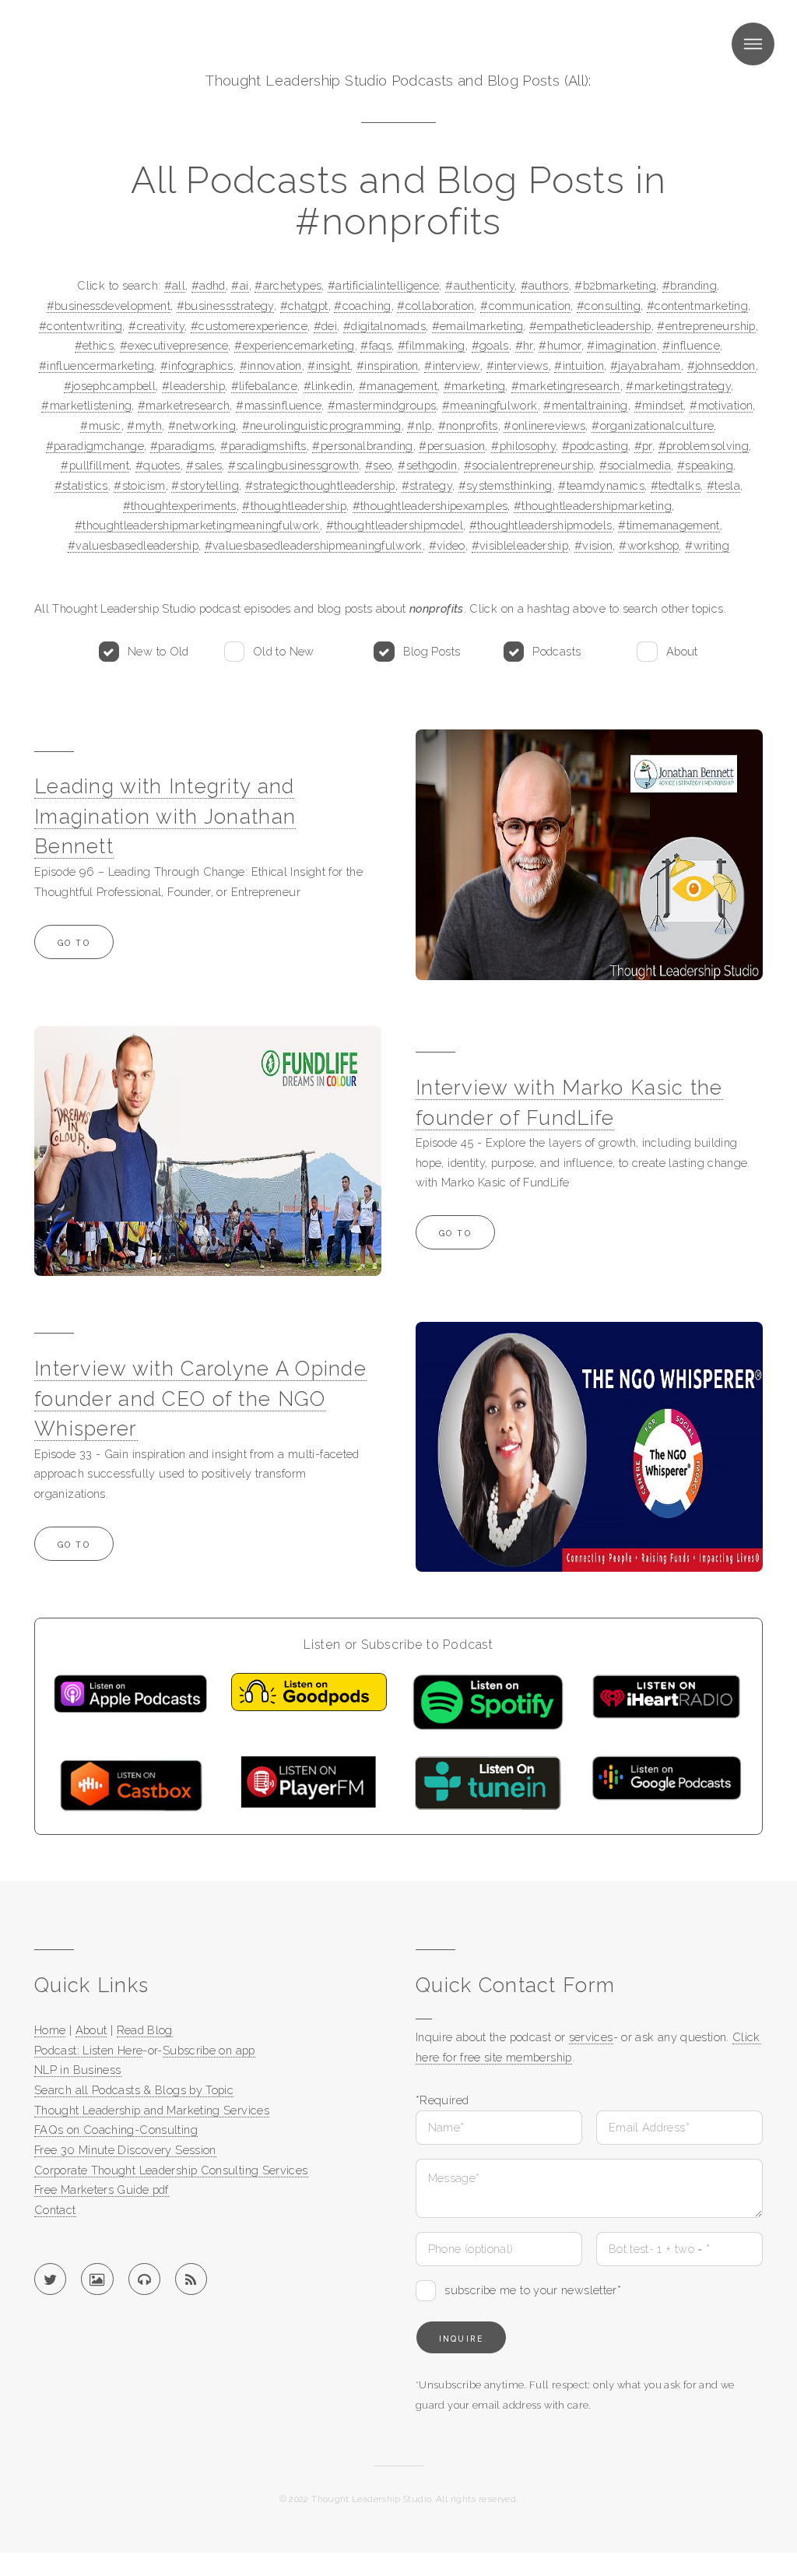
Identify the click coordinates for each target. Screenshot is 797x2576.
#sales (204, 465)
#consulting (609, 306)
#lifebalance (264, 386)
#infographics (197, 365)
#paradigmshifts (263, 446)
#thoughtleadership (294, 506)
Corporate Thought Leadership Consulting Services (171, 2170)
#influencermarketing (97, 365)
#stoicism (139, 485)
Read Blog (145, 2030)
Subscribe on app (209, 2050)
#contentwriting (81, 326)
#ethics (95, 345)
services (591, 2037)
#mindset (659, 405)
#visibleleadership (520, 545)
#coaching (362, 306)
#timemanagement (669, 525)
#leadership (193, 386)
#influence (691, 345)
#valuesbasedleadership (133, 545)
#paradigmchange (95, 446)
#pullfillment (95, 465)
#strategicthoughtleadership (320, 485)
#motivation (721, 405)
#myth (144, 425)
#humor (560, 345)
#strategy (427, 485)
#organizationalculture (653, 425)
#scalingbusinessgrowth (293, 465)
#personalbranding (362, 446)
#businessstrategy (225, 306)
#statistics (81, 485)
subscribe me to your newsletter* (533, 2290)
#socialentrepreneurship (528, 465)
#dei (325, 326)
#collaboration (435, 306)
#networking (202, 425)
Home (50, 2030)
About (682, 651)
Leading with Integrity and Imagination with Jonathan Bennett (165, 816)
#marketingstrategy (678, 386)
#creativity (156, 326)
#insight (329, 365)
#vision (594, 545)
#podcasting (595, 446)
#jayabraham (646, 365)
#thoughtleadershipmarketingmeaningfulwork (197, 525)
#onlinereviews (544, 425)
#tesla (723, 485)
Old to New (284, 651)
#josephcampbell (110, 386)
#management (398, 386)
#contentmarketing (697, 306)
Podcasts (556, 651)
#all (175, 285)
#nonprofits (468, 425)
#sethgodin (428, 465)
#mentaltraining (586, 405)
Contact (55, 2210)
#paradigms (183, 446)
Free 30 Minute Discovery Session (125, 2150)
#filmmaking (432, 345)
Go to (74, 943)
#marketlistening (86, 405)
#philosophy (523, 446)
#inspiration (387, 365)
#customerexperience (249, 326)
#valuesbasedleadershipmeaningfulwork (314, 545)
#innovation (271, 365)
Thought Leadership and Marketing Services (152, 2110)
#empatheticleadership (590, 326)
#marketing (475, 386)
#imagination (621, 345)
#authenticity (480, 285)
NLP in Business (78, 2070)
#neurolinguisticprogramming (322, 425)
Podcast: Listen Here (88, 2050)
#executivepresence (174, 345)
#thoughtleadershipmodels (541, 525)
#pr (643, 446)
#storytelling (205, 485)
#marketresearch (184, 405)
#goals (490, 345)
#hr (524, 345)
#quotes (158, 465)
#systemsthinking (506, 485)
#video (447, 545)
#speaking (705, 465)
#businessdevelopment (109, 306)
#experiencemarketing (294, 345)
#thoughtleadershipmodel (395, 525)
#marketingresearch (566, 386)
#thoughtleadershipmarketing (593, 506)
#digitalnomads (384, 326)
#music (100, 425)
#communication (525, 306)
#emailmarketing (478, 326)
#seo (378, 465)
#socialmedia (635, 465)
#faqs (376, 345)
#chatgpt (304, 306)
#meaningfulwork (490, 405)
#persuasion (452, 446)
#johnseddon (722, 365)
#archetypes (288, 285)
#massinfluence (279, 405)
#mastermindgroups (382, 405)
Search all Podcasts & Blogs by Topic (134, 2090)
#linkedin (328, 386)
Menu (753, 44)
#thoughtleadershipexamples (430, 506)
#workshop (649, 545)
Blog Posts (432, 651)
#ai (240, 285)
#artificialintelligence (383, 285)
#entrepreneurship (706, 326)
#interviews (518, 365)
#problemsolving (704, 446)
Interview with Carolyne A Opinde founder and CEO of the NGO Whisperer (200, 1399)
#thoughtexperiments (180, 506)
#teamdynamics (601, 485)
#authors (545, 285)
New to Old (158, 651)
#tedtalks (676, 485)
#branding (690, 285)
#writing (707, 545)
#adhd (209, 285)
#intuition (579, 365)
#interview (452, 365)
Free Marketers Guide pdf (102, 2189)
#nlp (419, 425)
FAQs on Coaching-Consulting (116, 2130)
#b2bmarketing (615, 285)
